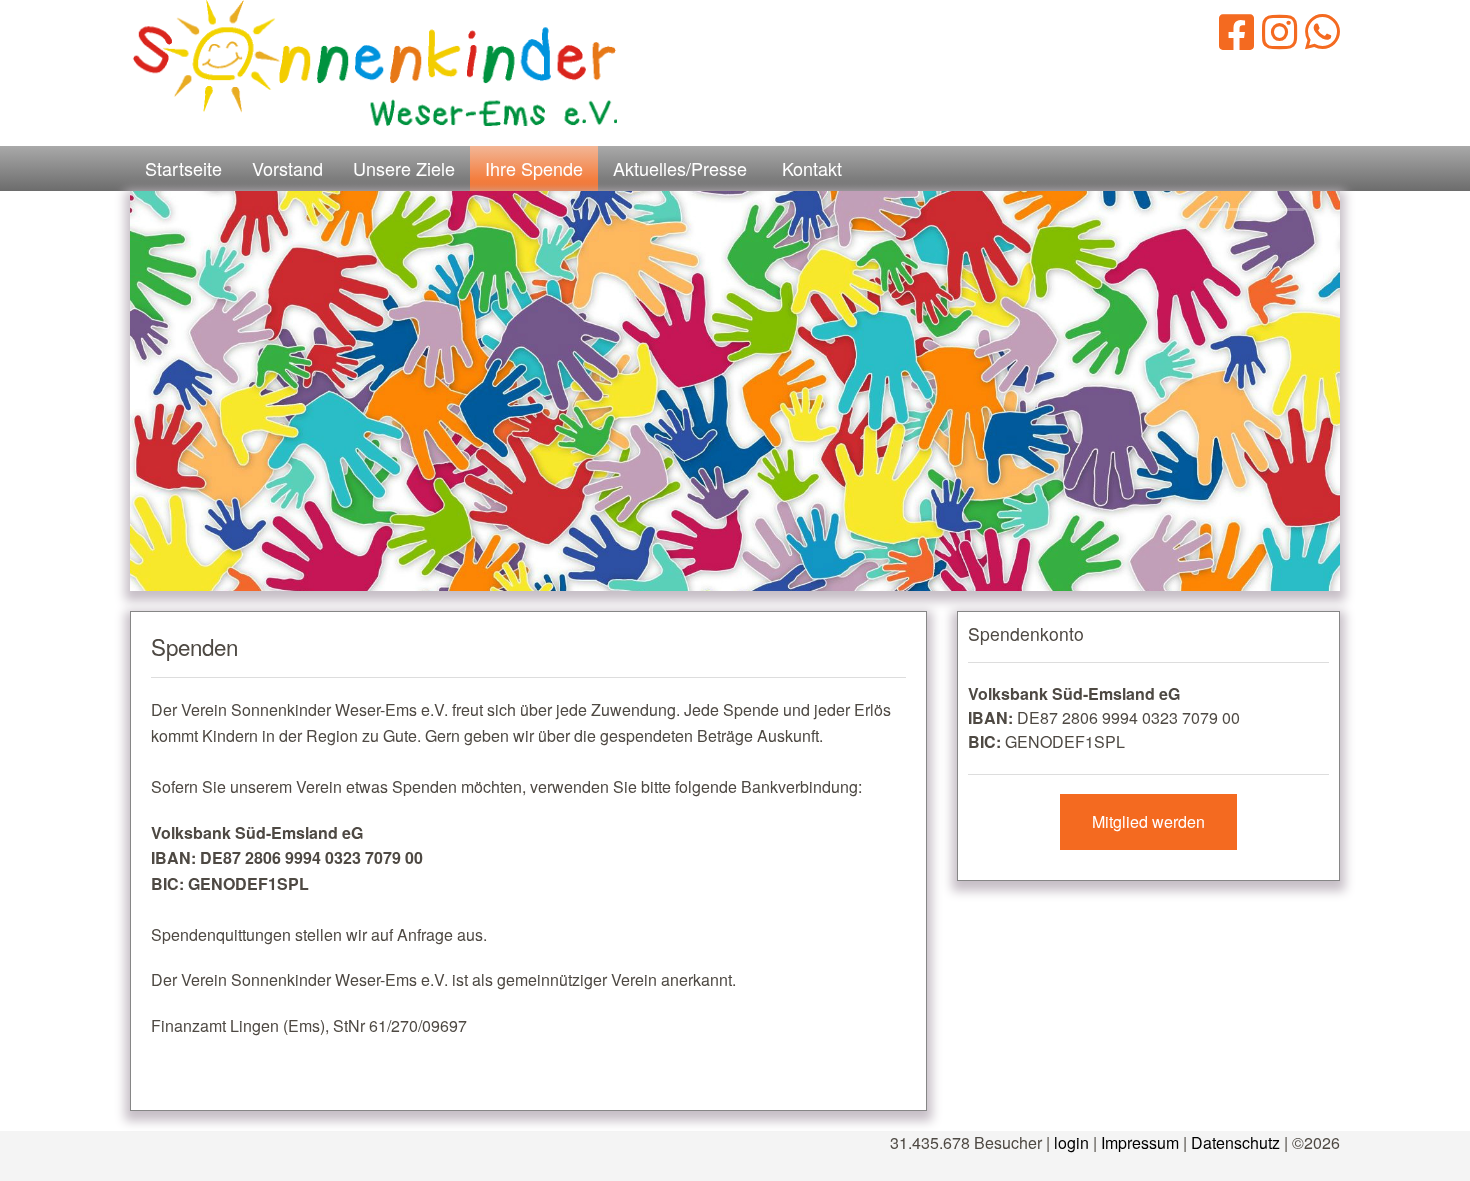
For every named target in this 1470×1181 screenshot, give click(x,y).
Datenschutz (1235, 1142)
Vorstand (287, 168)
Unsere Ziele (404, 168)
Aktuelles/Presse (680, 168)
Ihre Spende (534, 168)
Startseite (183, 168)
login (1071, 1142)
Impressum (1140, 1142)
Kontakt (812, 168)
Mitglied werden (1148, 821)
